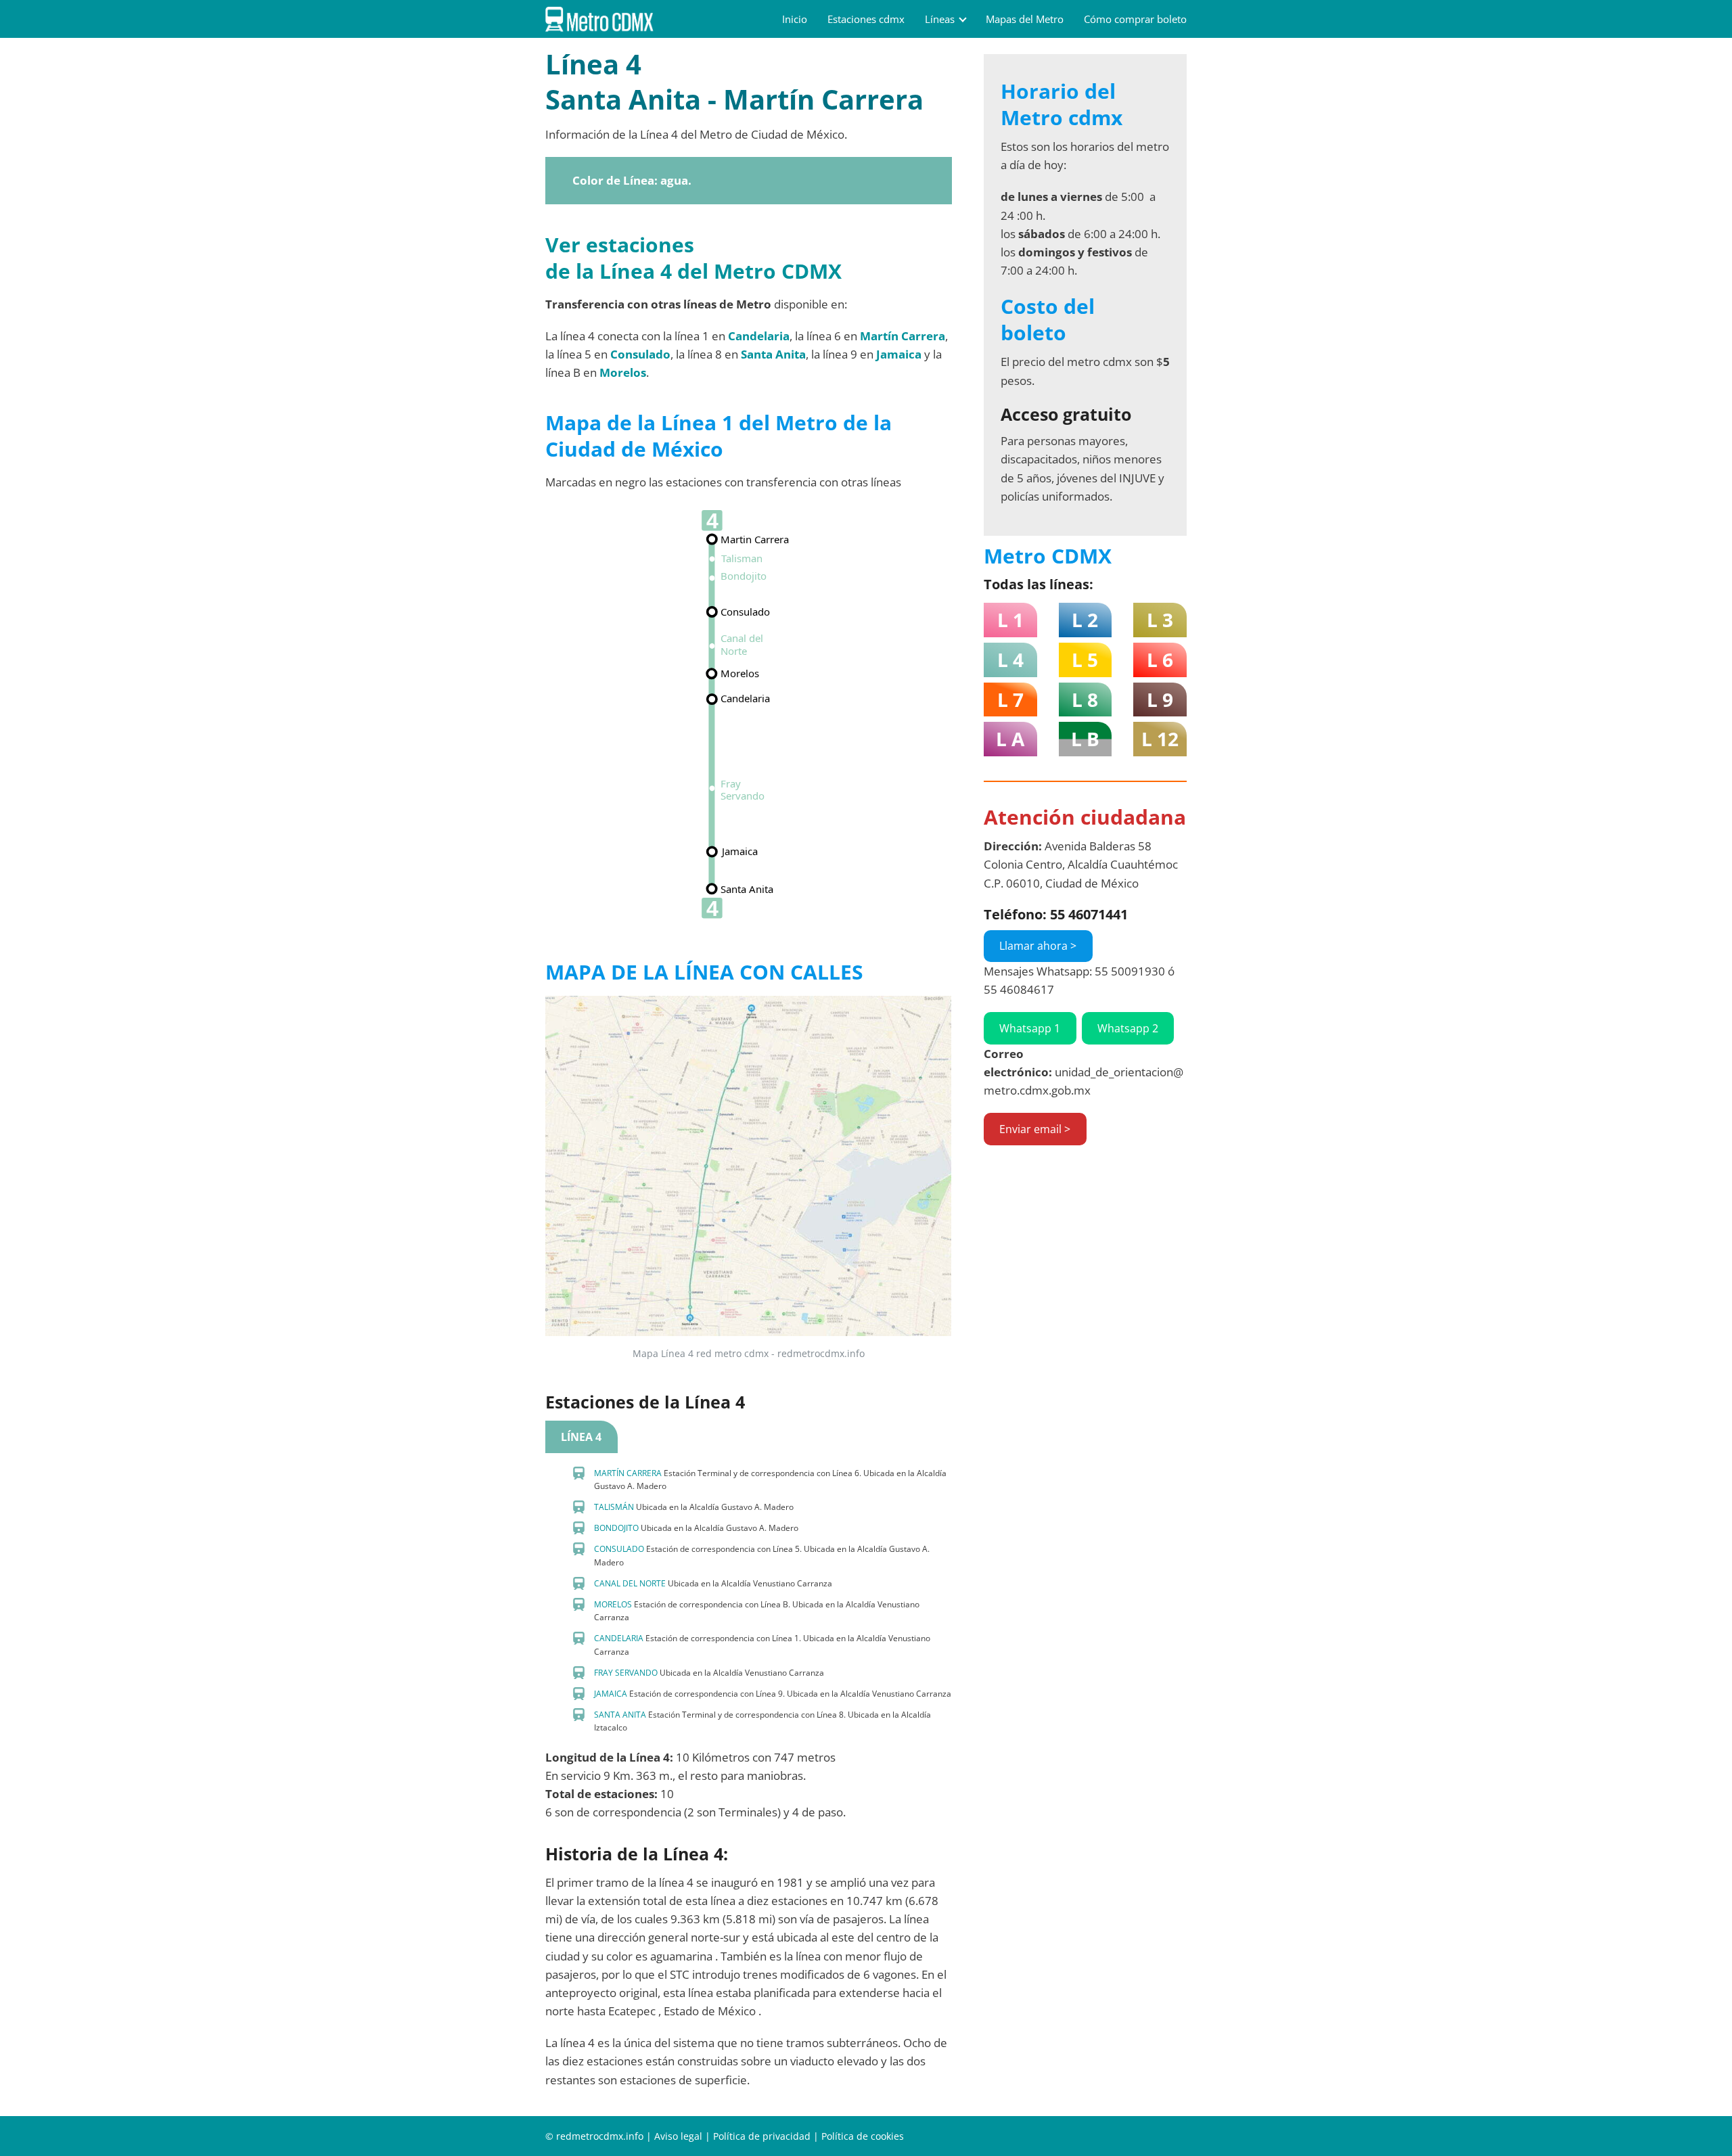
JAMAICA (611, 1694)
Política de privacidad (762, 2136)
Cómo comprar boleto (1135, 19)
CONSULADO (619, 1549)
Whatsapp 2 (1128, 1028)
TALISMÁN (614, 1507)
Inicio (795, 19)
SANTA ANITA (620, 1715)
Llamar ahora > (1038, 946)
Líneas (940, 19)
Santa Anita (773, 354)
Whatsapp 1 (1030, 1028)
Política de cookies (863, 2136)
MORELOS (613, 1604)
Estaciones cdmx (866, 19)
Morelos (623, 372)
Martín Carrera (903, 336)
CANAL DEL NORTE (630, 1583)
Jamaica (899, 354)
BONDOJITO (616, 1528)
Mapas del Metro (1025, 19)
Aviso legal (678, 2136)
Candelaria (759, 336)
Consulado (640, 354)
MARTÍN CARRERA (628, 1473)
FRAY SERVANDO (626, 1673)
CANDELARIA (619, 1638)
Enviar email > (1035, 1129)
